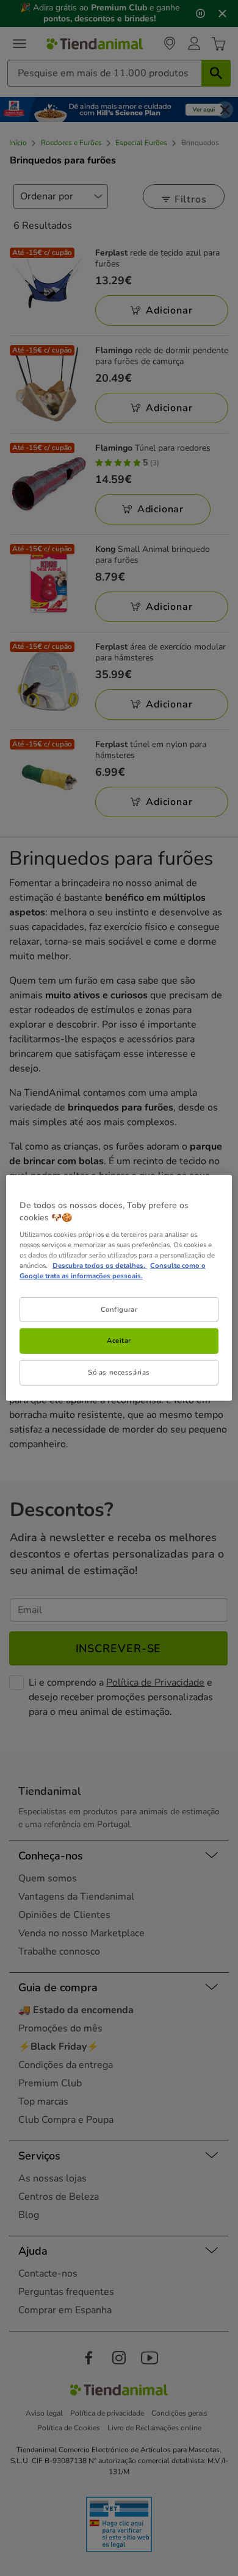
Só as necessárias (119, 1372)
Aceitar (119, 1340)
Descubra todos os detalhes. (100, 1265)
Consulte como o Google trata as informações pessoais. (113, 1271)
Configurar (119, 1309)
